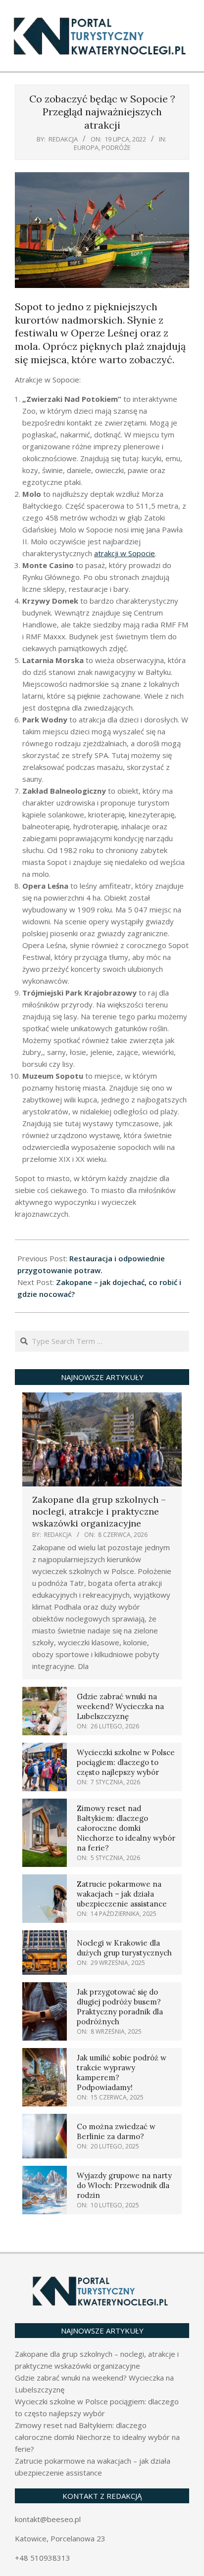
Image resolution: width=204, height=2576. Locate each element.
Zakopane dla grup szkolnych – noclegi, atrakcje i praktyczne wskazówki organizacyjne (99, 1511)
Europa (86, 147)
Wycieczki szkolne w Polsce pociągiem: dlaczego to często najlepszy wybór (126, 1762)
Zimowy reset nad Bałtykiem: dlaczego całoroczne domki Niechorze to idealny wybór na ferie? (126, 1828)
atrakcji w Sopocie (125, 553)
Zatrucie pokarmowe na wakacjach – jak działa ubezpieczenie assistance (122, 1894)
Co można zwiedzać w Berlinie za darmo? (116, 2131)
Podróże (116, 147)
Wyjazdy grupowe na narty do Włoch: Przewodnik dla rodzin (124, 2185)
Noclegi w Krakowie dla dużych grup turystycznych (124, 1948)
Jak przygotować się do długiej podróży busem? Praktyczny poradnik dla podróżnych (120, 2007)
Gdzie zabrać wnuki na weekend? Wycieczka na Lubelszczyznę (120, 1706)
